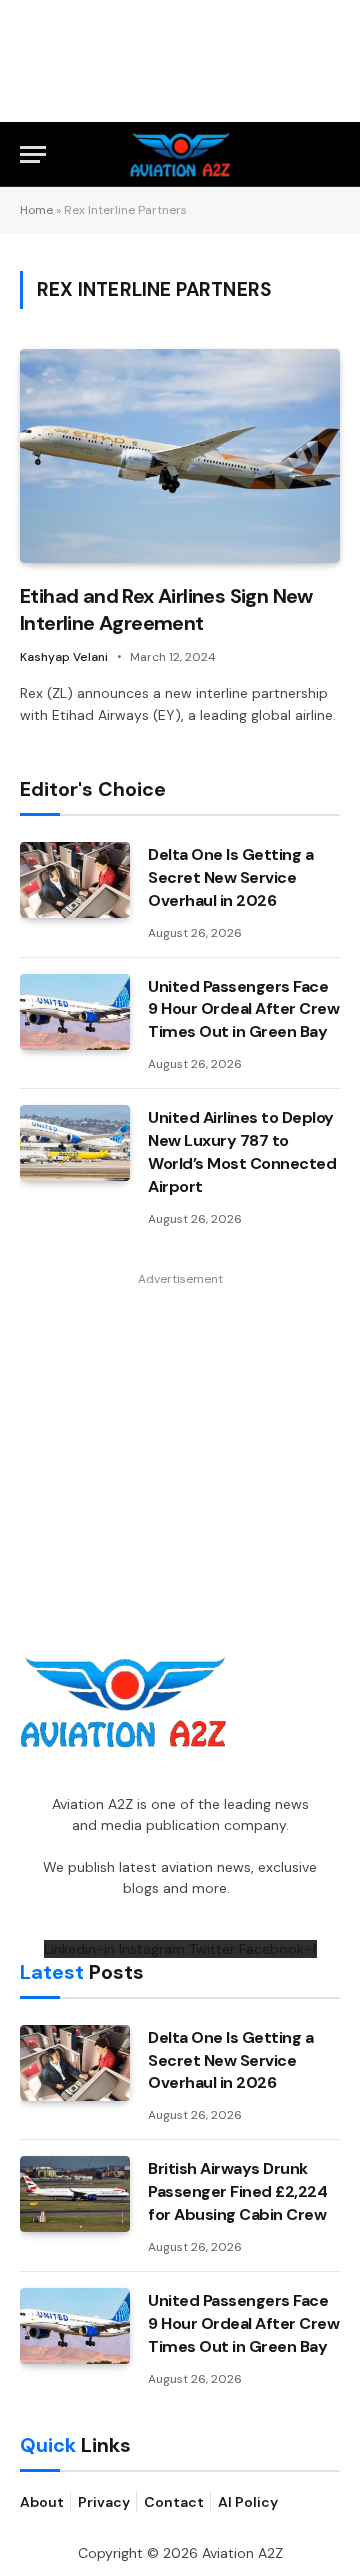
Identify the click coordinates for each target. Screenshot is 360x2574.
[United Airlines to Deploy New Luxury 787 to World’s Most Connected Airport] (75, 1143)
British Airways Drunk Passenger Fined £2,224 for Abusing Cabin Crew (237, 2191)
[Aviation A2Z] (180, 154)
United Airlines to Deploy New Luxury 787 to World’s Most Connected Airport (242, 1152)
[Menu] (33, 154)
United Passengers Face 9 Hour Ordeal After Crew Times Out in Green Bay (243, 1009)
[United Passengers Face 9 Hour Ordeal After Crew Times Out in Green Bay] (75, 1012)
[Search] (331, 154)
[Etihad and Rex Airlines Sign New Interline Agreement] (180, 455)
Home (36, 210)
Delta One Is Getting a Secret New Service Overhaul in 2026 (230, 877)
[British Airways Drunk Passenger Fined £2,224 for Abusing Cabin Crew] (75, 2194)
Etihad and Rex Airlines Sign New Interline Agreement (166, 609)
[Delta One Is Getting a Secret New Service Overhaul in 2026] (75, 880)
